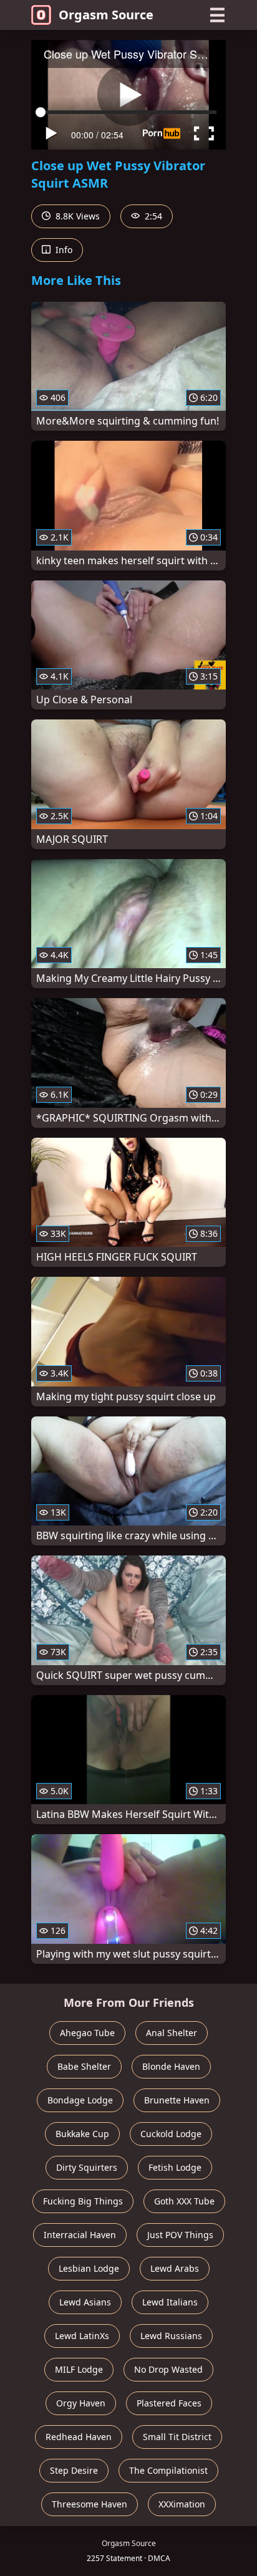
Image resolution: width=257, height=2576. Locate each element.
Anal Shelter (172, 2033)
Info (63, 250)
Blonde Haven (171, 2066)
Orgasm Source (106, 15)
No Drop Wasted (168, 2369)
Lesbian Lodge (89, 2268)
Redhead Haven (79, 2437)
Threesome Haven (90, 2504)
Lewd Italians (170, 2302)
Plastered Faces (169, 2403)
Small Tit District (177, 2437)
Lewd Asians (85, 2302)
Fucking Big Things (83, 2201)
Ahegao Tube (87, 2033)
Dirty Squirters (87, 2167)
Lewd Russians (171, 2336)
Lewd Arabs (175, 2268)
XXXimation (182, 2504)
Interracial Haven (80, 2235)
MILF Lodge (79, 2369)
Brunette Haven (177, 2100)
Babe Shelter (84, 2066)
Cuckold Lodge (171, 2134)
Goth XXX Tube (184, 2201)
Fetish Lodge (175, 2167)
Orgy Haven (81, 2403)
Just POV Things (180, 2235)
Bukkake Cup (82, 2134)
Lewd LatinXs (82, 2336)
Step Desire (74, 2470)
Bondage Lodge (80, 2100)
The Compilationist (168, 2470)
